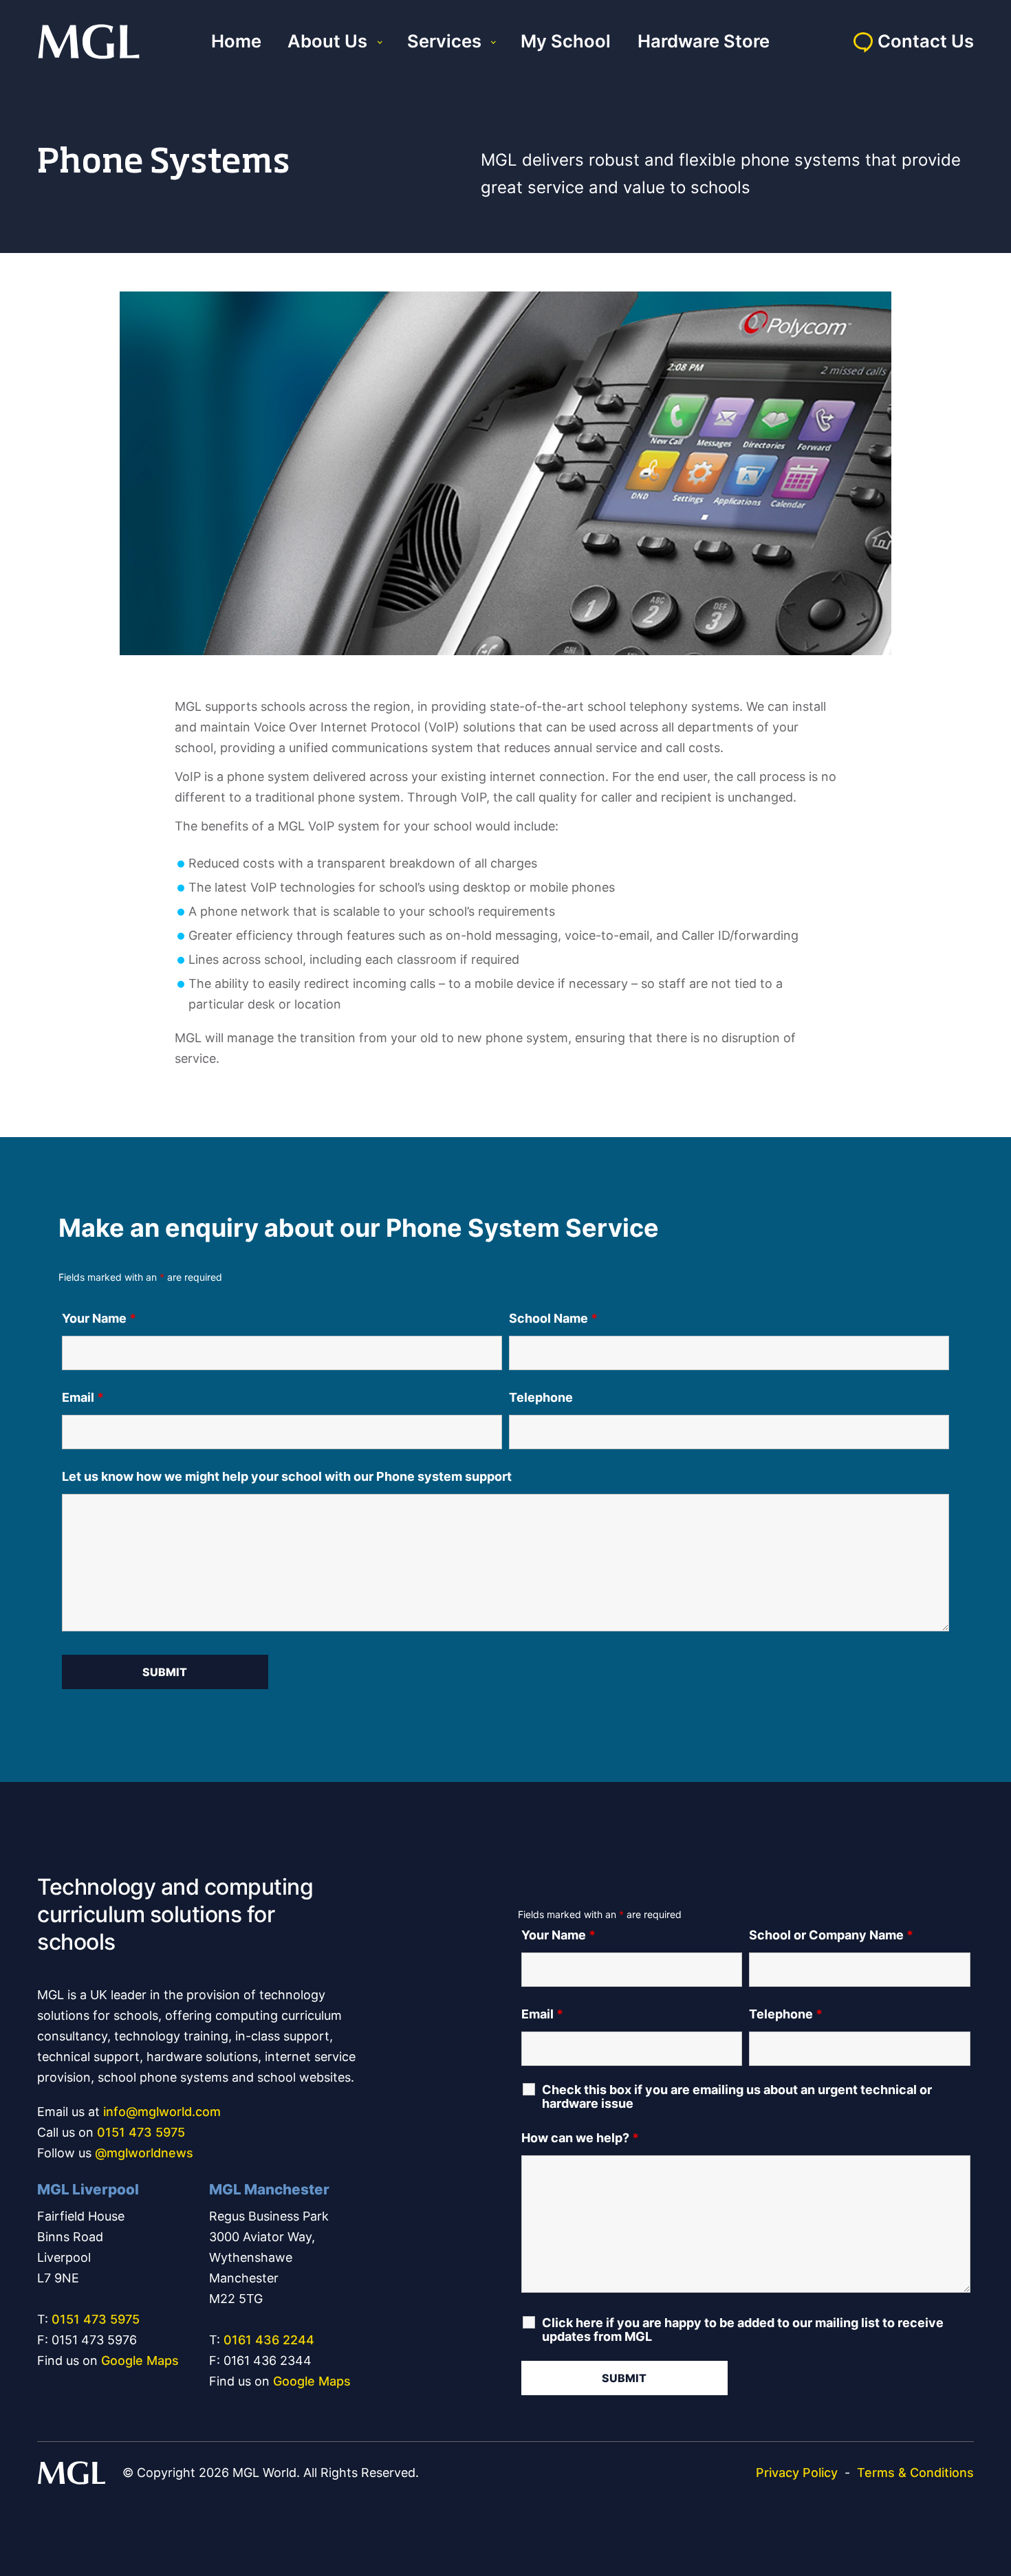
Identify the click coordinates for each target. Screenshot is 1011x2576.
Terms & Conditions (915, 2473)
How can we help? (580, 2138)
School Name (553, 1318)
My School (566, 41)
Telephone (541, 1397)
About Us (327, 41)
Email (83, 1397)
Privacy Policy (797, 2473)
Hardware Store (704, 41)
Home (236, 41)
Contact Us (926, 41)
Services (444, 41)
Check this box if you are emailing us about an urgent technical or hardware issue (737, 2097)
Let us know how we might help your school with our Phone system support (287, 1476)
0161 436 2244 (269, 2340)
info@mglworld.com (162, 2112)
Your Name (99, 1318)
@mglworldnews (144, 2153)
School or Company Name (831, 1935)
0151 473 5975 (141, 2132)
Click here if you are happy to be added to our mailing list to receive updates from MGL (743, 2330)
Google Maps (140, 2360)
